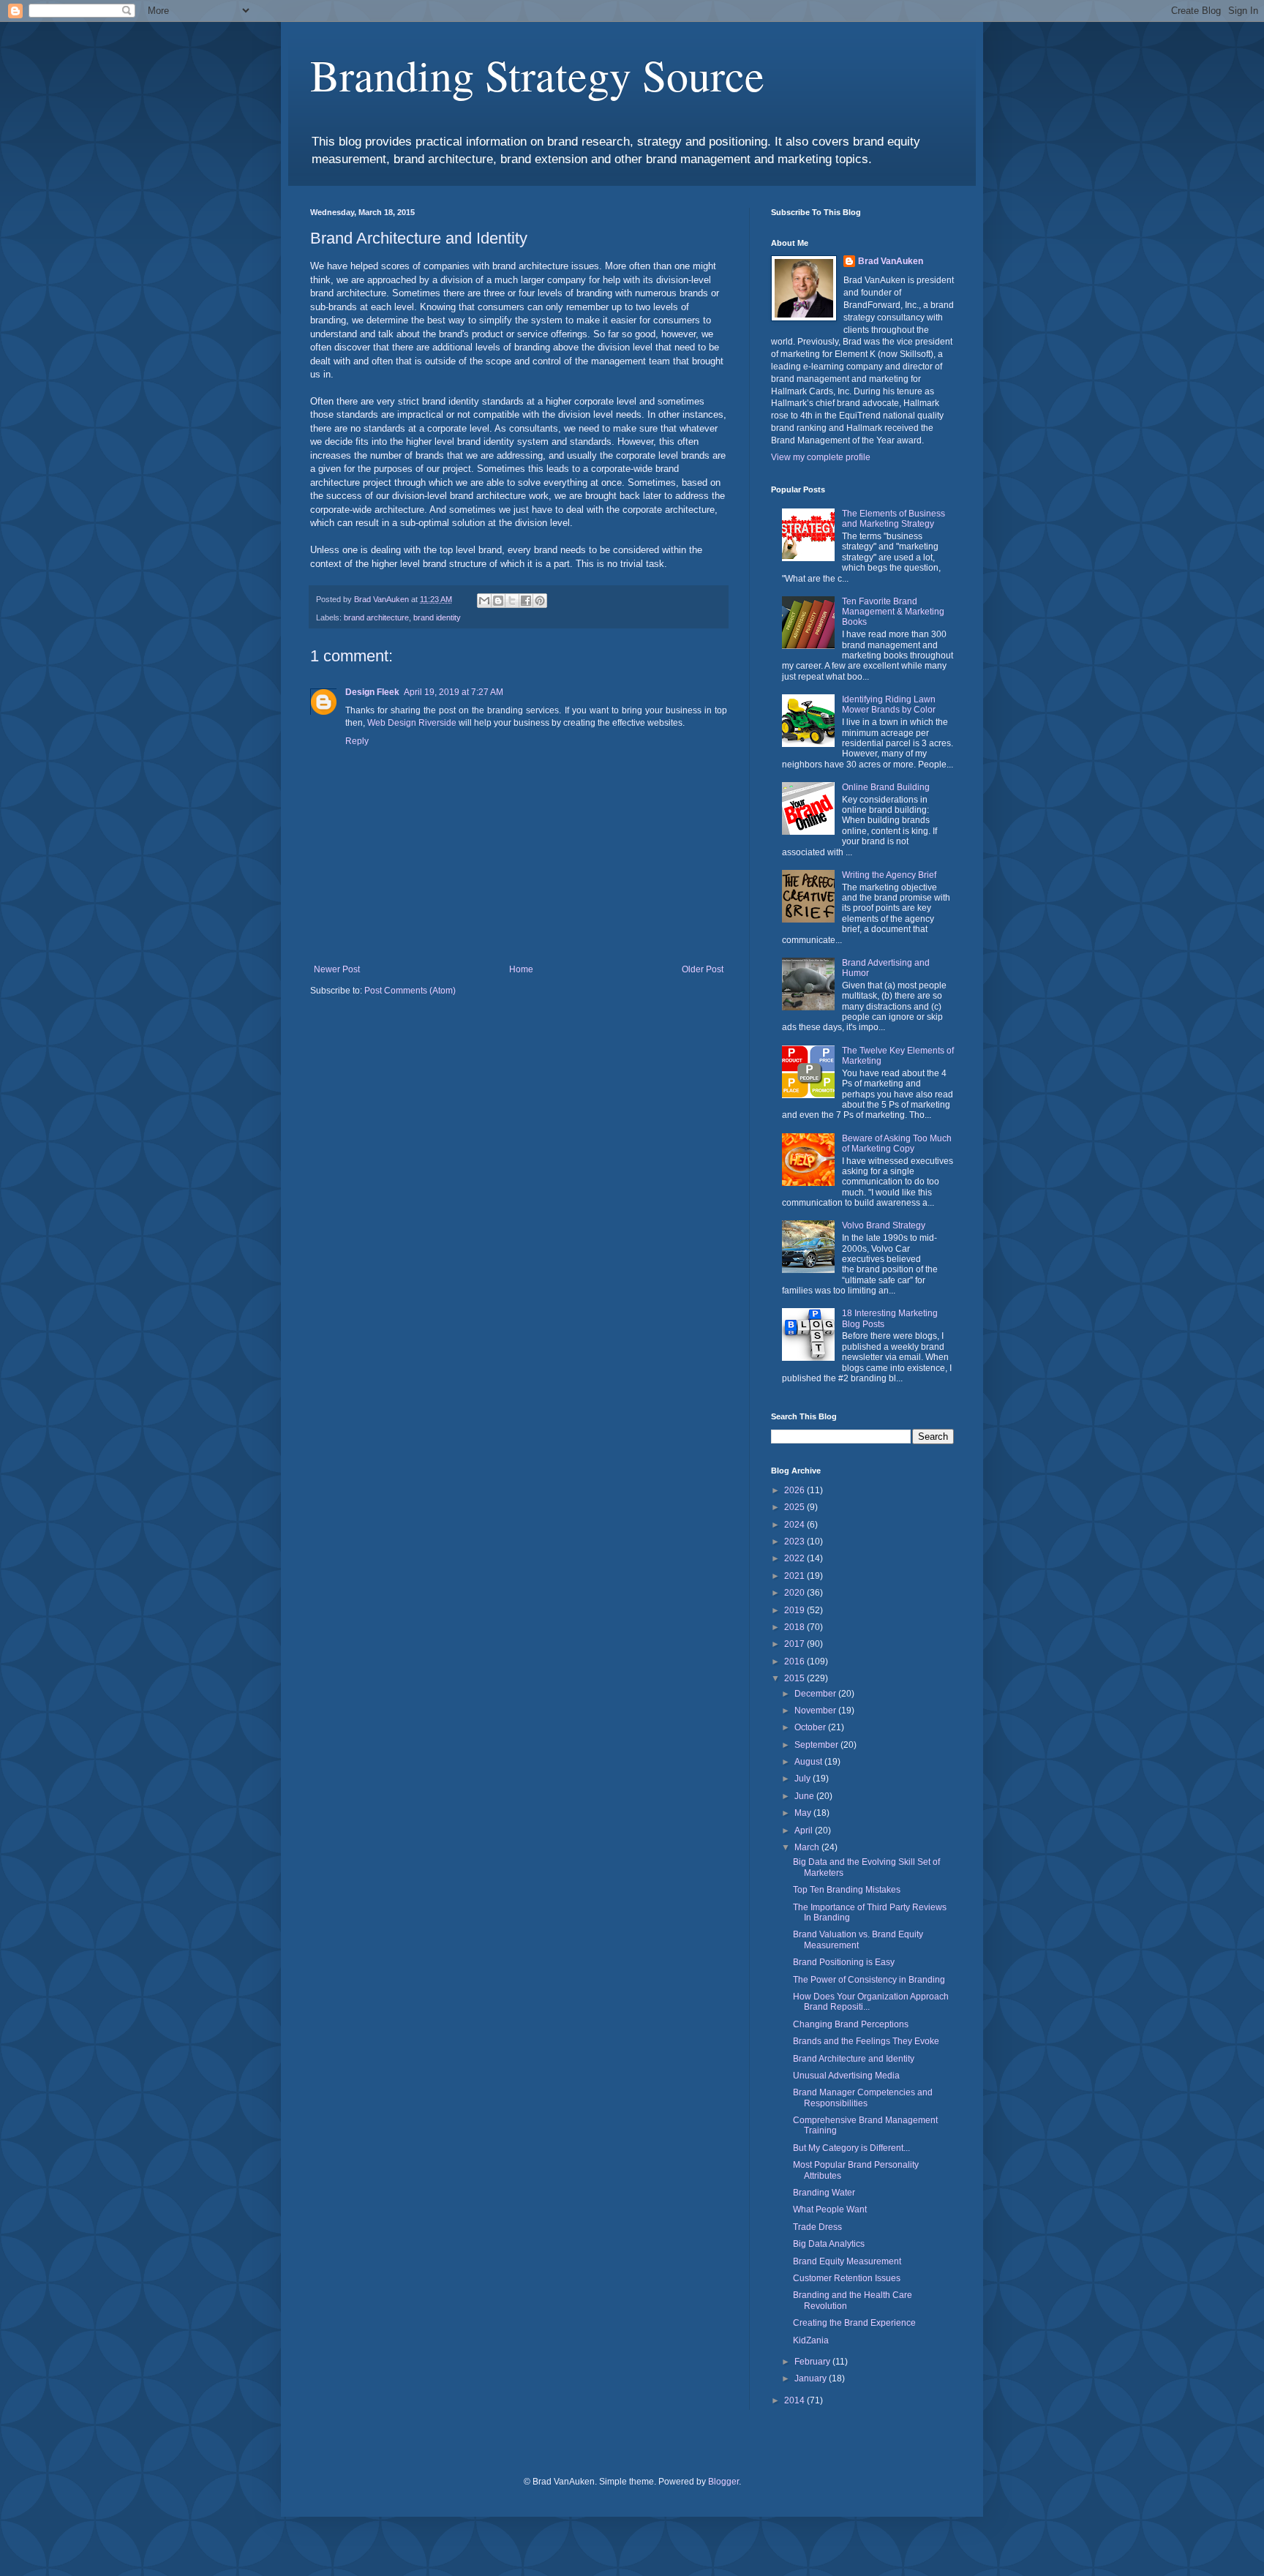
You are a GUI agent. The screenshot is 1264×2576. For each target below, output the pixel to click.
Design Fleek (372, 692)
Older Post (703, 969)
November (816, 1711)
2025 (795, 1507)
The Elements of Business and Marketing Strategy (894, 519)
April (805, 1830)
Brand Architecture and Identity (854, 2059)
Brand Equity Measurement (847, 2261)
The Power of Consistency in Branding (869, 1980)
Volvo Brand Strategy (884, 1225)
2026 (795, 1490)
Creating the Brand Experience (854, 2323)
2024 (795, 1525)
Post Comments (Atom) (410, 991)
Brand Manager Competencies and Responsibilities (863, 2098)
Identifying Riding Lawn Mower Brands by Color (889, 705)
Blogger (723, 2482)
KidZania (811, 2340)
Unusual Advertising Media (846, 2076)
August (809, 1762)
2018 (795, 1627)
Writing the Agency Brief (889, 875)
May (804, 1813)
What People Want (830, 2209)
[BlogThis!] (498, 601)
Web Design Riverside (412, 723)
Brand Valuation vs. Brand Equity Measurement (858, 1939)
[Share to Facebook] (526, 601)
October (811, 1727)
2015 (795, 1678)
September (817, 1745)
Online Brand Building (886, 787)
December (816, 1694)
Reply (357, 741)
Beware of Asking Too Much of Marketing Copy (897, 1144)
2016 (795, 1661)
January (812, 2378)
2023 (795, 1542)
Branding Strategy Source (537, 75)
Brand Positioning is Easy (844, 1962)
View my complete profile (821, 457)
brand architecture (376, 617)
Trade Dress (817, 2227)
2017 (795, 1644)
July (804, 1779)
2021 (795, 1576)
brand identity (437, 617)
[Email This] (484, 601)
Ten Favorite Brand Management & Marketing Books (893, 612)
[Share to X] (512, 601)
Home (521, 969)
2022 (795, 1558)
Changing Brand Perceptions (851, 2024)
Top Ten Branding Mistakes (847, 1890)
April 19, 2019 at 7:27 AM (454, 692)
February (813, 2362)
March (808, 1847)
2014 (795, 2400)
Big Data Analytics (829, 2244)
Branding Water (824, 2193)
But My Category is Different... (851, 2148)
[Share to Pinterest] (540, 601)
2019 (795, 1610)
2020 (795, 1593)
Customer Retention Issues (847, 2278)
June (805, 1796)
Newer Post (337, 969)
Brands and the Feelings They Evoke (866, 2041)
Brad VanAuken (891, 261)
